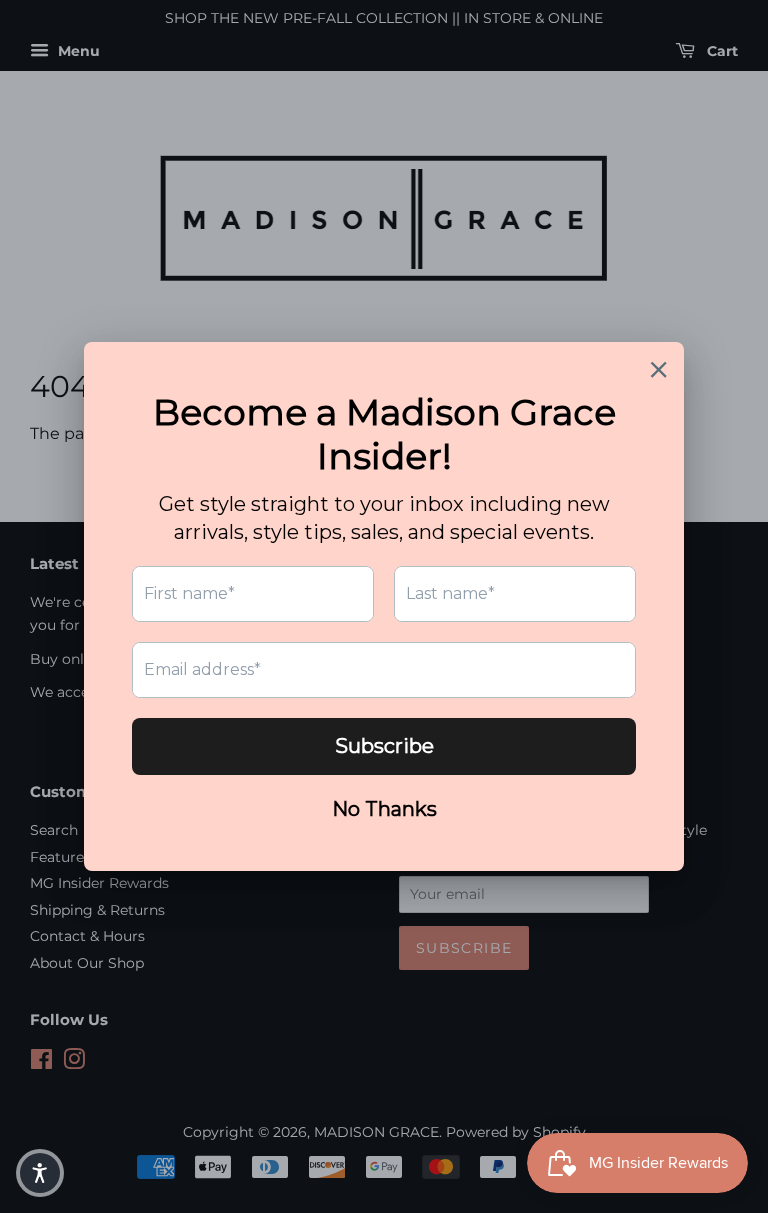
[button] (40, 1173)
